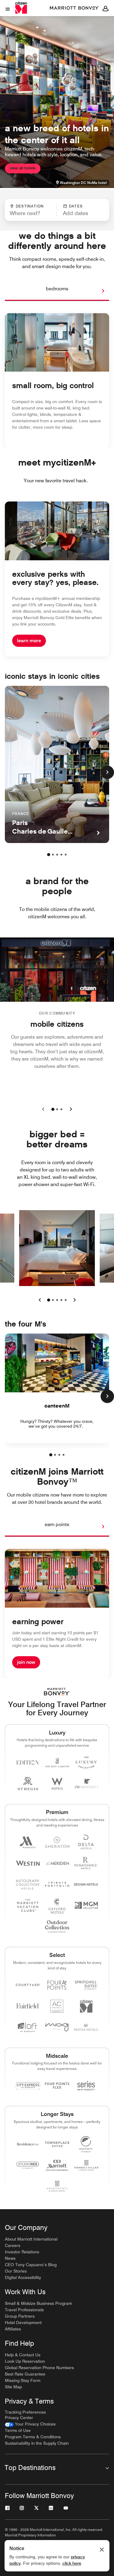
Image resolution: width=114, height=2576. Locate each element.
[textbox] (31, 213)
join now (26, 1662)
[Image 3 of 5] (57, 1300)
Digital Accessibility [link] (23, 2277)
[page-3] (57, 855)
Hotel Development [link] (23, 2323)
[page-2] (53, 855)
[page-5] (66, 855)
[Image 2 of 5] (53, 1300)
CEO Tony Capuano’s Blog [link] (31, 2265)
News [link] (10, 2258)
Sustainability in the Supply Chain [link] (37, 2443)
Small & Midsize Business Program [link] (38, 2303)
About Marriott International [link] (31, 2239)
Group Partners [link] (20, 2316)
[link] (30, 2424)
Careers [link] (13, 2245)
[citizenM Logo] (74, 8)
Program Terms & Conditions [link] (33, 2437)
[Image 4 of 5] (61, 1300)
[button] (80, 210)
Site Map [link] (13, 2387)
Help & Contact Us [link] (23, 2355)
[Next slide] (70, 1109)
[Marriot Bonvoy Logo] (57, 1692)
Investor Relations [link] (22, 2252)
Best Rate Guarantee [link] (25, 2374)
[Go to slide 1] (53, 1109)
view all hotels (23, 168)
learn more (29, 641)
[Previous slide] (44, 1109)
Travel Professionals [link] (24, 2310)
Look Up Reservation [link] (25, 2361)
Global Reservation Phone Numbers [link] (39, 2368)
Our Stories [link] (16, 2271)
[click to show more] (107, 772)
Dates (76, 206)
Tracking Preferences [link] (25, 2412)
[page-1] (49, 855)
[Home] (22, 8)
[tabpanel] (57, 210)
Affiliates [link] (13, 2329)
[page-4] (61, 855)
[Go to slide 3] (61, 1109)
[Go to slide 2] (57, 1109)
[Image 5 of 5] (66, 1300)
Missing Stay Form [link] (23, 2380)
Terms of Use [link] (18, 2430)
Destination (30, 206)
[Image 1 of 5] (49, 1300)
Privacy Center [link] (19, 2418)
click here (72, 2563)
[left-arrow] (40, 1300)
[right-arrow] (97, 291)
